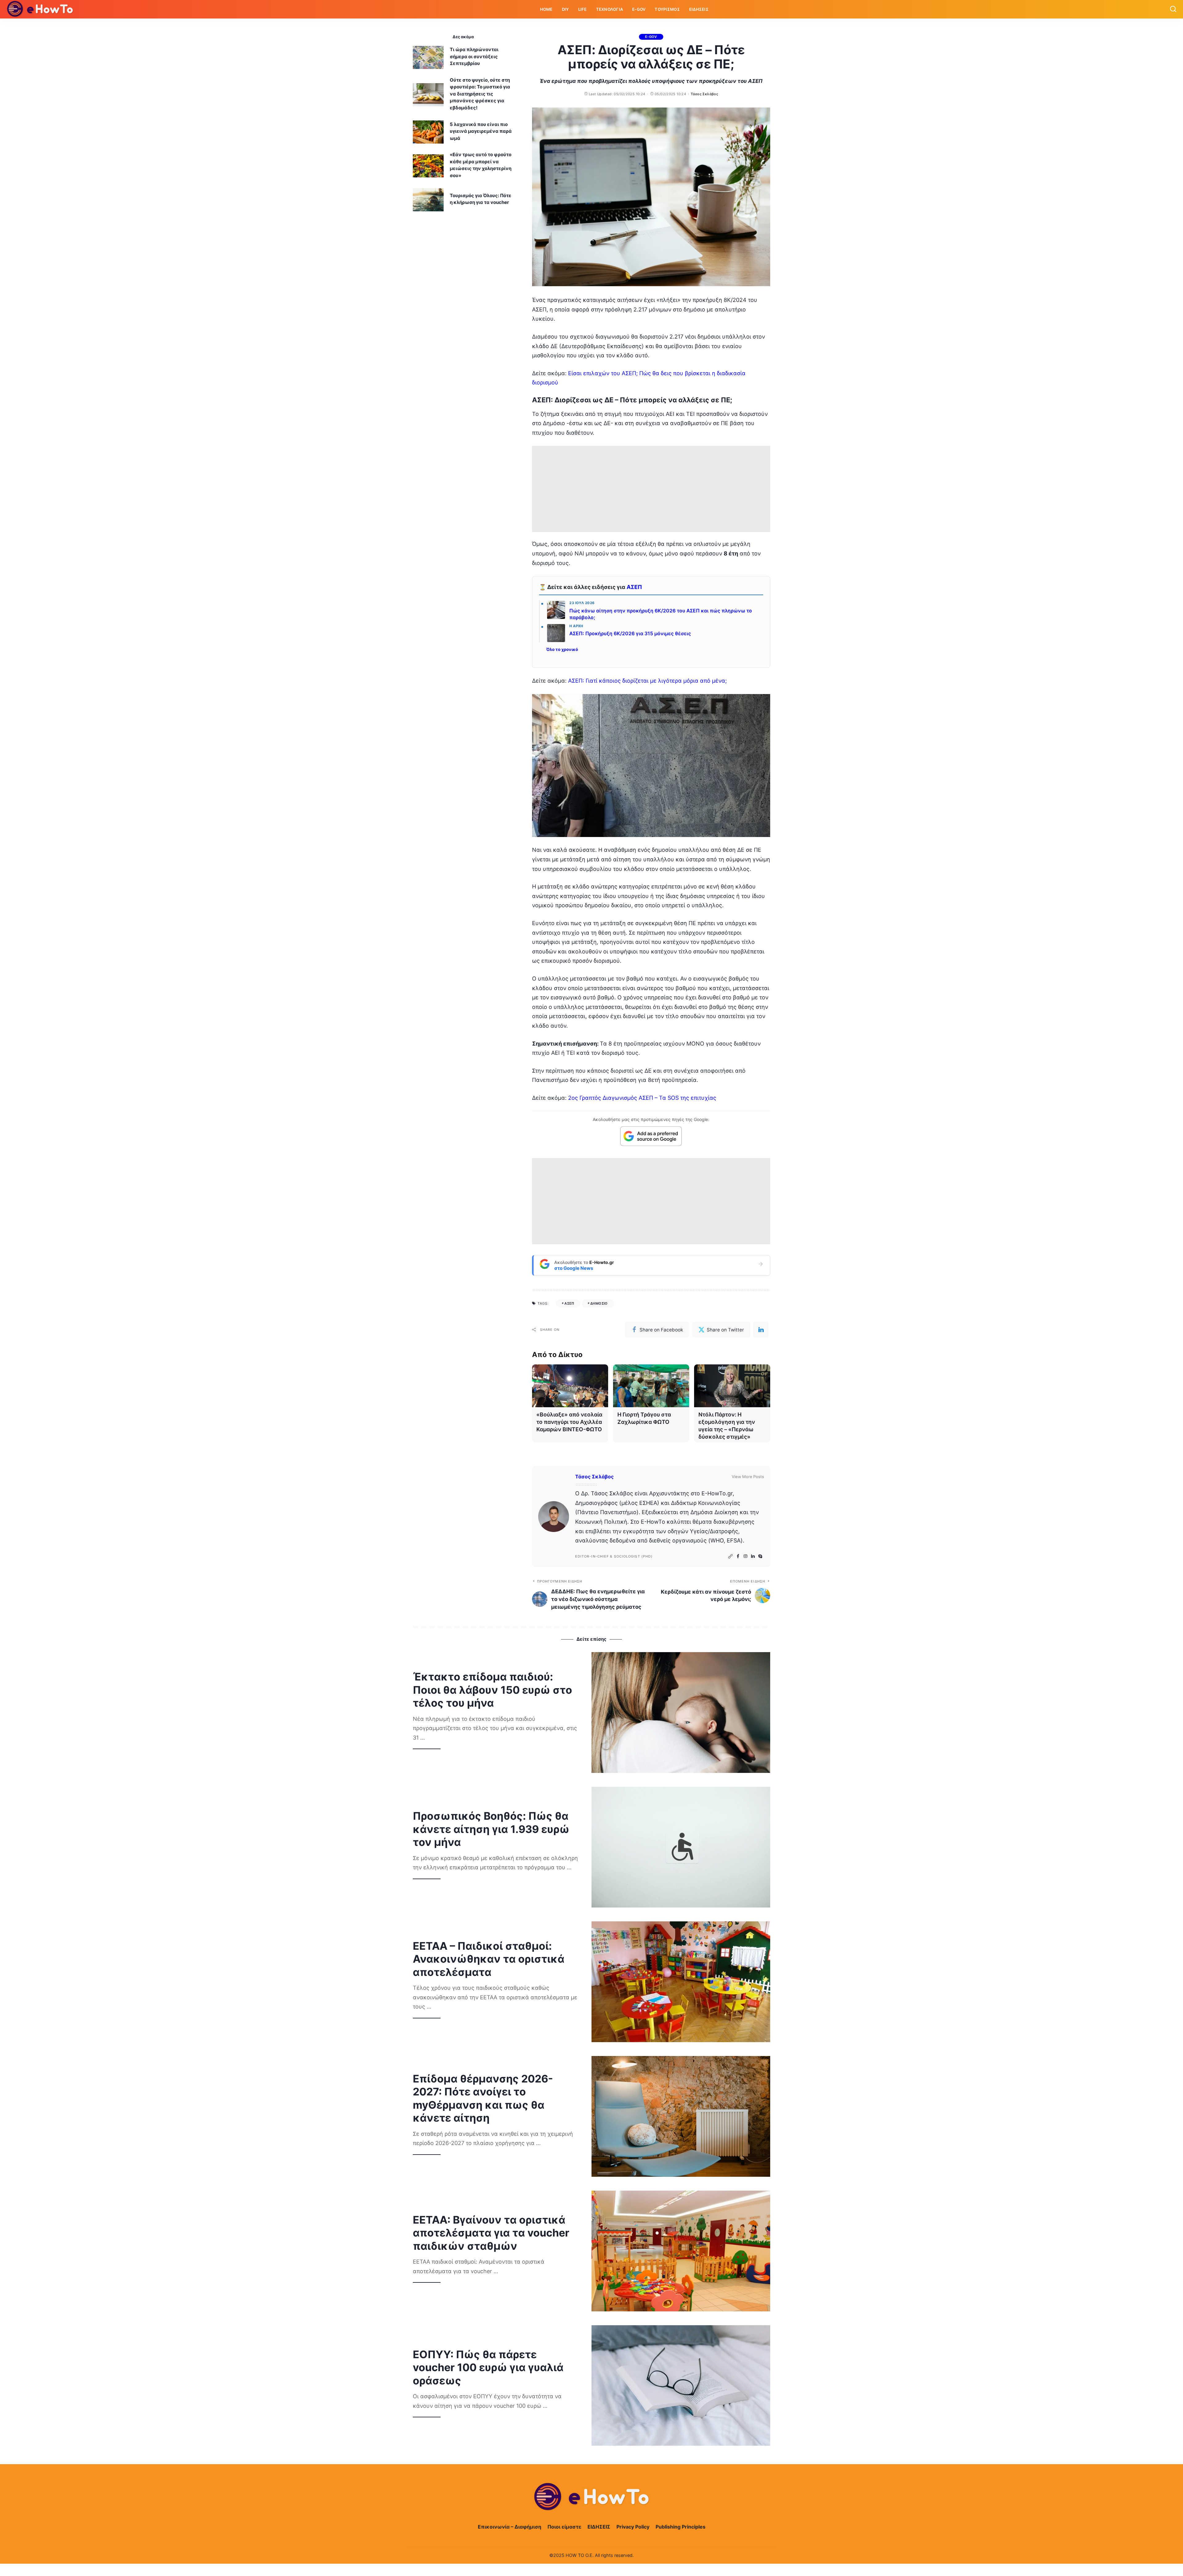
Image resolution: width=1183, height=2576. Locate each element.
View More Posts (748, 1477)
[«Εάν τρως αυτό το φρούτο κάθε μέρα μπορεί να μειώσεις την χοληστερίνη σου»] (428, 166)
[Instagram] (746, 1556)
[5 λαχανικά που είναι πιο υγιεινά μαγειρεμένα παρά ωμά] (428, 132)
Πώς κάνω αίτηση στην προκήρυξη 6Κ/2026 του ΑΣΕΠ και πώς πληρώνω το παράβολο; (661, 614)
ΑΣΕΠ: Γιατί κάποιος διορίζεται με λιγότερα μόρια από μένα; (647, 681)
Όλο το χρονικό (562, 649)
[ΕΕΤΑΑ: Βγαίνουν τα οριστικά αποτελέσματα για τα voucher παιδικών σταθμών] (681, 2251)
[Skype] (760, 1556)
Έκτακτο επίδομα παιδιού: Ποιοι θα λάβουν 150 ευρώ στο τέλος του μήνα (492, 1690)
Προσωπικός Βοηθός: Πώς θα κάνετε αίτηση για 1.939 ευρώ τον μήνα (491, 1829)
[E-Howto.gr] (40, 9)
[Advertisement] (651, 489)
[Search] (1173, 9)
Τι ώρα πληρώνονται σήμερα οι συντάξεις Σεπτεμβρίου (474, 56)
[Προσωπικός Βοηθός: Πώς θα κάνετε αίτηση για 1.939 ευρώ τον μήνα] (681, 1847)
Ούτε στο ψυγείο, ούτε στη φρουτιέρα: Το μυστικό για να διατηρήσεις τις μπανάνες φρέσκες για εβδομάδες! (480, 94)
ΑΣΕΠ (634, 587)
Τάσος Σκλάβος (704, 94)
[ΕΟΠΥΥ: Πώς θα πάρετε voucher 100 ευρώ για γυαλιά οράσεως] (681, 2386)
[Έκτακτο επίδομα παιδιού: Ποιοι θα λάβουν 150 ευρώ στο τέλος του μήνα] (681, 1713)
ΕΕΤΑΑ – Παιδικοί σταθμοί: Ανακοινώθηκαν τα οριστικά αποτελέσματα (489, 1959)
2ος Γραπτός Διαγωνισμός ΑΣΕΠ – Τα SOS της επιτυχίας (642, 1098)
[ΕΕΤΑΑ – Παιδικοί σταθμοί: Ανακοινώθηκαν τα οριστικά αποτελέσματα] (681, 1982)
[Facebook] (738, 1556)
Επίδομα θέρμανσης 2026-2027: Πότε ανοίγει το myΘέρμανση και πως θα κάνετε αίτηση (483, 2098)
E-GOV (651, 37)
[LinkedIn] (753, 1556)
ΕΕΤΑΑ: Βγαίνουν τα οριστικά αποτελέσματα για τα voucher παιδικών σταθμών (491, 2233)
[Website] (730, 1556)
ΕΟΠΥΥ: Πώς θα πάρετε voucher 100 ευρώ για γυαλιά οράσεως (488, 2367)
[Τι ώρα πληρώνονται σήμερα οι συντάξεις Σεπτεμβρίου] (428, 57)
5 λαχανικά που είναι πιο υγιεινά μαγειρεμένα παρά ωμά (481, 131)
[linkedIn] (761, 1330)
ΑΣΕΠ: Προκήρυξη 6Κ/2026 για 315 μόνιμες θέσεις (630, 634)
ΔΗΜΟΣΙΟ (599, 1303)
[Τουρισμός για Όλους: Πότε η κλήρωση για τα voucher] (428, 200)
